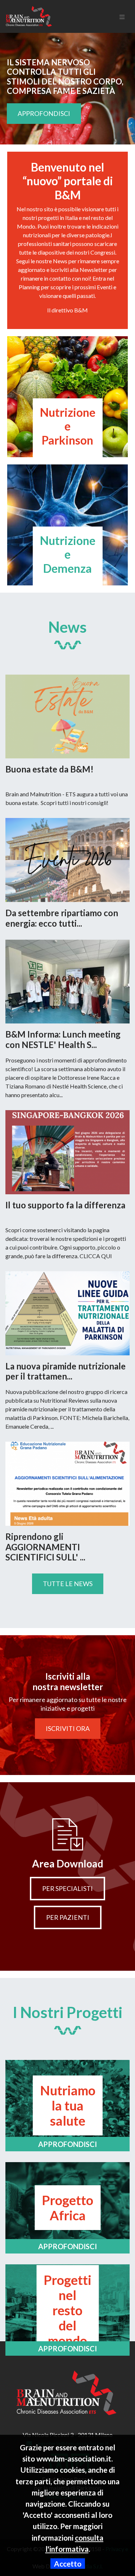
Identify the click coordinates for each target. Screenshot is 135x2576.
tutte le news (68, 1584)
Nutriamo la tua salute (68, 2105)
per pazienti (68, 1917)
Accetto (68, 2564)
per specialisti (67, 1888)
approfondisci (44, 113)
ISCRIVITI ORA (68, 1728)
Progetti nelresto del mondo (67, 2310)
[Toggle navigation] (122, 16)
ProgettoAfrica (67, 2208)
